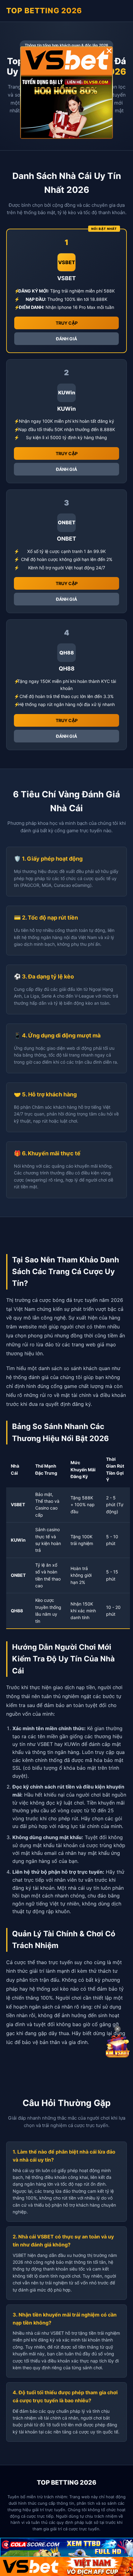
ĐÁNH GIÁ (66, 339)
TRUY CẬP (67, 323)
